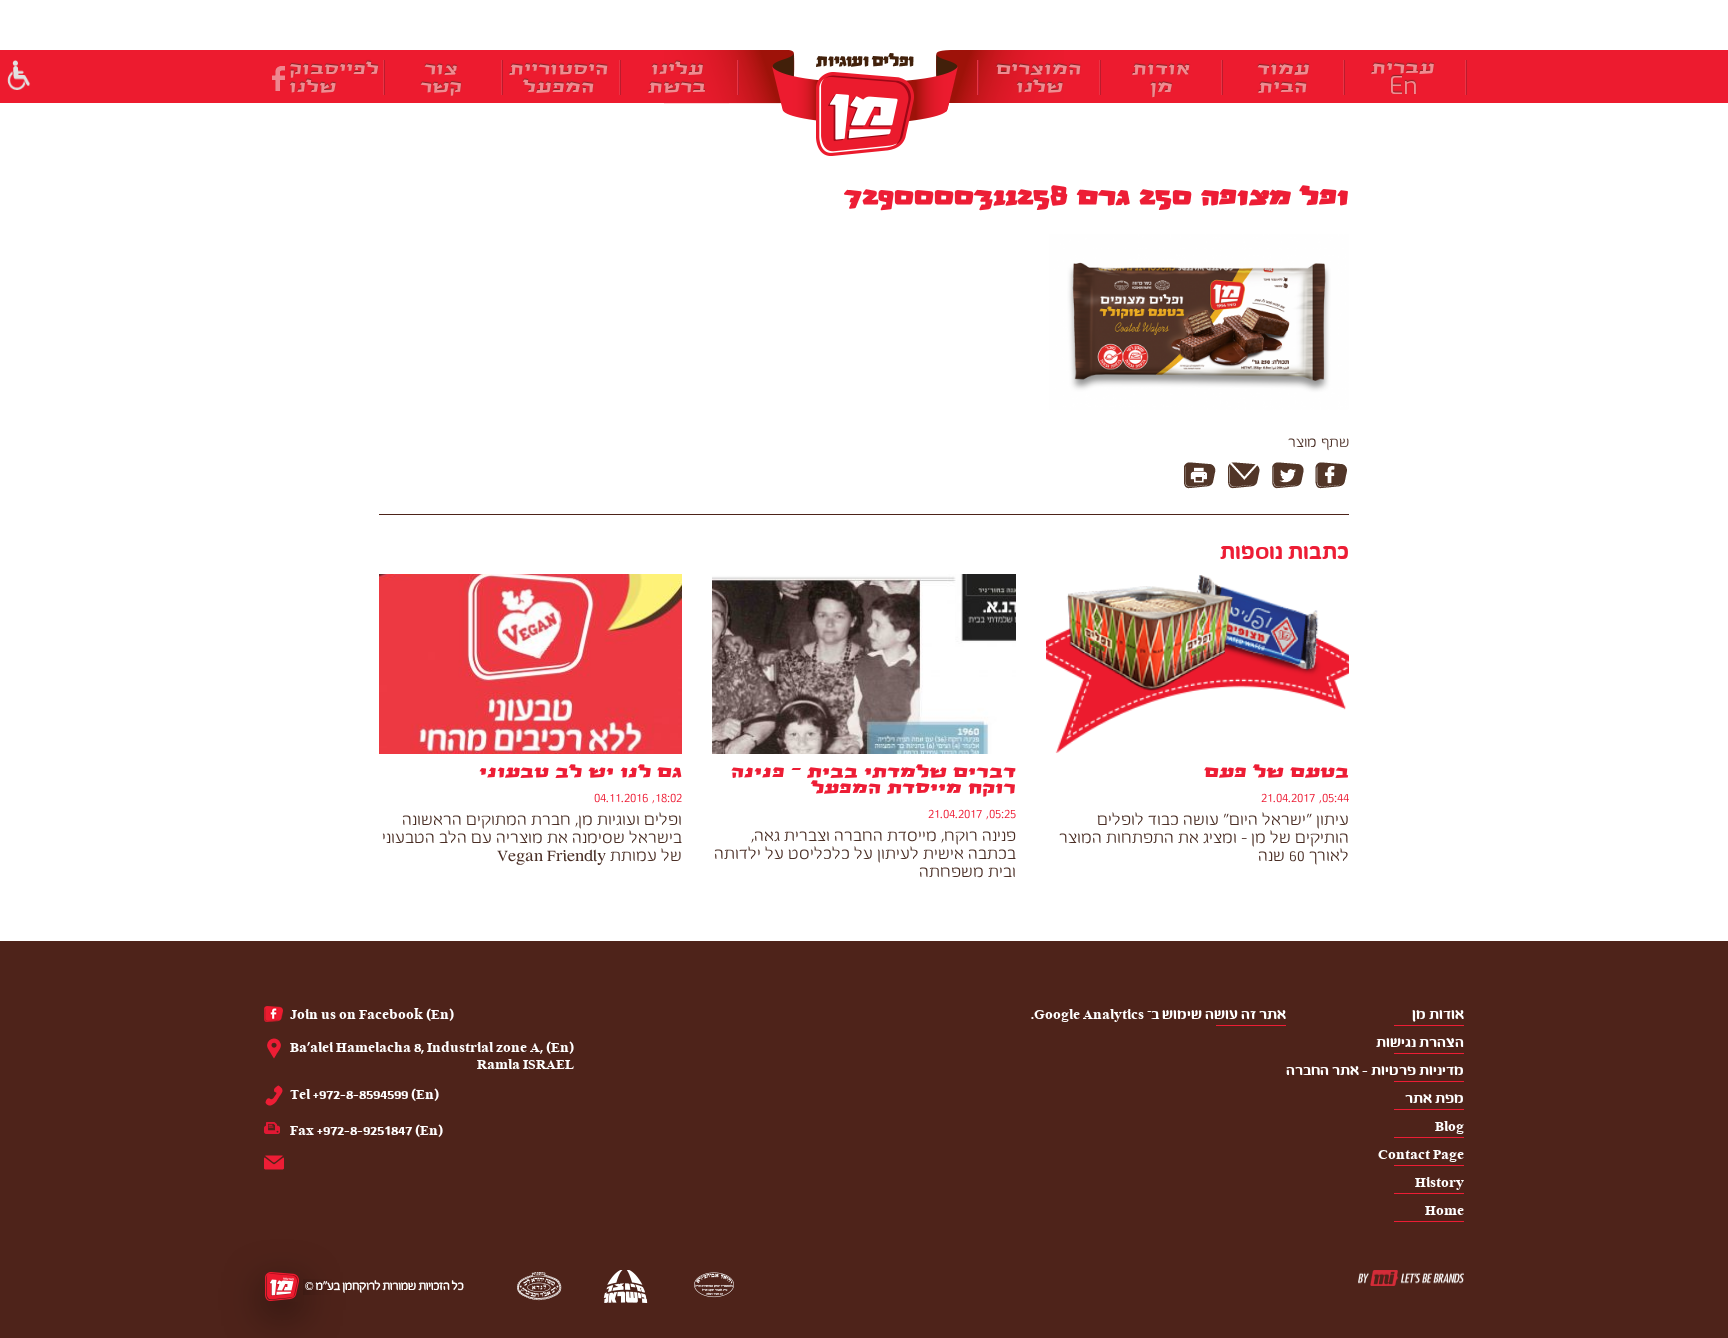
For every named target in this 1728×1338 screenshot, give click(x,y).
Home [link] (1444, 1210)
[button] (17, 77)
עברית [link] (1403, 68)
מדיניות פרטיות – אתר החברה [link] (1375, 1070)
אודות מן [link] (1161, 78)
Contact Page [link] (1421, 1154)
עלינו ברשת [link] (677, 78)
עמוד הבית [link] (1283, 78)
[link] (864, 103)
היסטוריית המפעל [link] (559, 78)
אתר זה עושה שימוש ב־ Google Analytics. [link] (1158, 1014)
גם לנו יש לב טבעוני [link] (580, 772)
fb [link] (278, 78)
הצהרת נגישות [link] (1420, 1042)
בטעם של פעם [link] (1276, 772)
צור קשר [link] (441, 78)
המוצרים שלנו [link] (1039, 78)
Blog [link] (1449, 1126)
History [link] (1439, 1182)
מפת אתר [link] (1434, 1098)
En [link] (1403, 86)
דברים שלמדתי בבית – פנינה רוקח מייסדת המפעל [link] (873, 780)
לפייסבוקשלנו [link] (334, 78)
